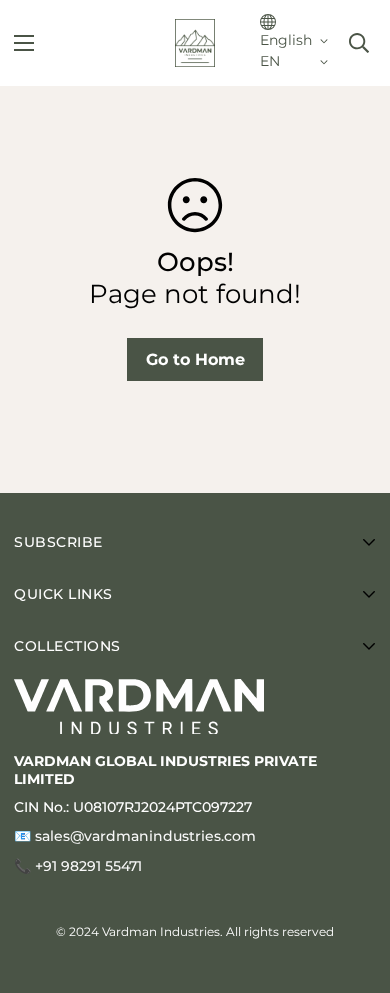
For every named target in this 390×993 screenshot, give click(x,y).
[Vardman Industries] (195, 43)
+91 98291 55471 (88, 866)
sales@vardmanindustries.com (145, 836)
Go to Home (195, 359)
